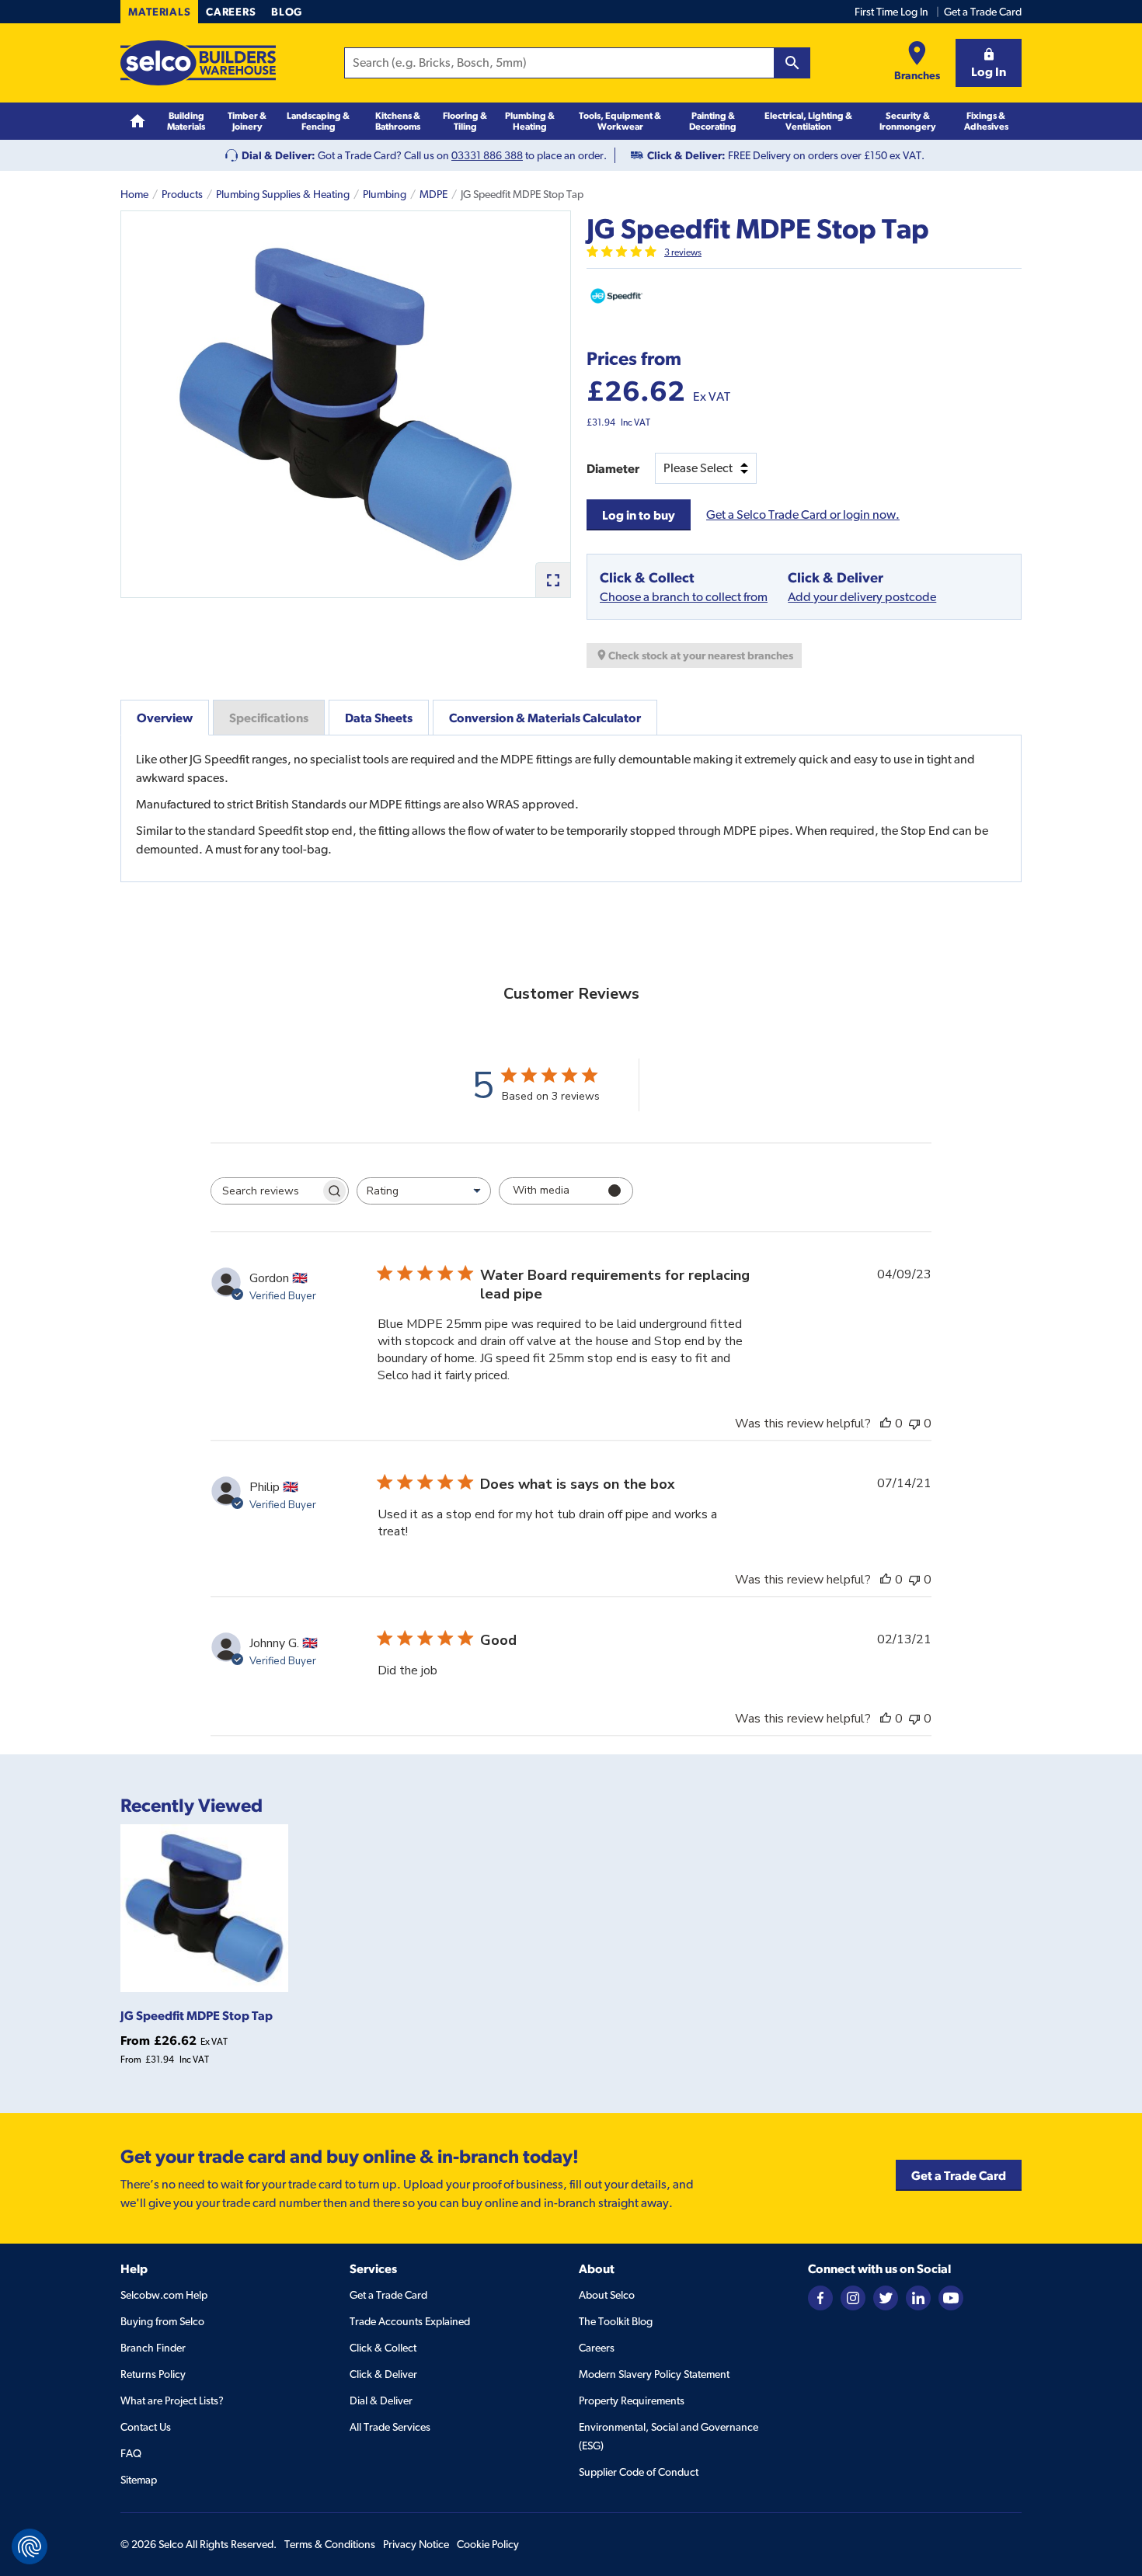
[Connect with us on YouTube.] (951, 2296)
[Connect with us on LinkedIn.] (918, 2296)
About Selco (607, 2295)
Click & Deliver (383, 2374)
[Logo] (198, 63)
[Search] (792, 63)
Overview (165, 718)
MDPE (433, 194)
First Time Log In (891, 12)
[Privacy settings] (30, 2546)
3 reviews (683, 252)
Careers (231, 12)
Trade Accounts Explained (410, 2321)
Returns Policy (153, 2374)
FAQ (131, 2453)
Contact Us (146, 2427)
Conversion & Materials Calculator (545, 718)
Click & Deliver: (686, 155)
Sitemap (139, 2480)
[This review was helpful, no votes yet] (886, 1424)
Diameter (613, 468)
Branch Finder (153, 2348)
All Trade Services (390, 2427)
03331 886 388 (487, 155)
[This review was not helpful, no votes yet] (914, 1424)
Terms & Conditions (330, 2544)
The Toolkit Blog (616, 2321)
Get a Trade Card (983, 12)
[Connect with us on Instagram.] (853, 2296)
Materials (159, 12)
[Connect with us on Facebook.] (820, 2296)
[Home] (138, 122)
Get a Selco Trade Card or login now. (803, 515)
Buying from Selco (162, 2321)
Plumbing (385, 194)
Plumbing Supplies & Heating (283, 194)
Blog (287, 12)
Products (182, 194)
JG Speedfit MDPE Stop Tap (197, 2015)
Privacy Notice (416, 2544)
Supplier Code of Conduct (639, 2472)
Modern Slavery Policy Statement (654, 2374)
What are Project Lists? (172, 2400)
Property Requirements (632, 2400)
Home (134, 194)
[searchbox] (266, 1191)
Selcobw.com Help (164, 2295)
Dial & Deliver (381, 2400)
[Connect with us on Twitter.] (886, 2296)
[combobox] (424, 1191)
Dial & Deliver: (279, 155)
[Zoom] (553, 580)
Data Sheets (379, 718)
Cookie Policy (488, 2544)
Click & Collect (383, 2348)
